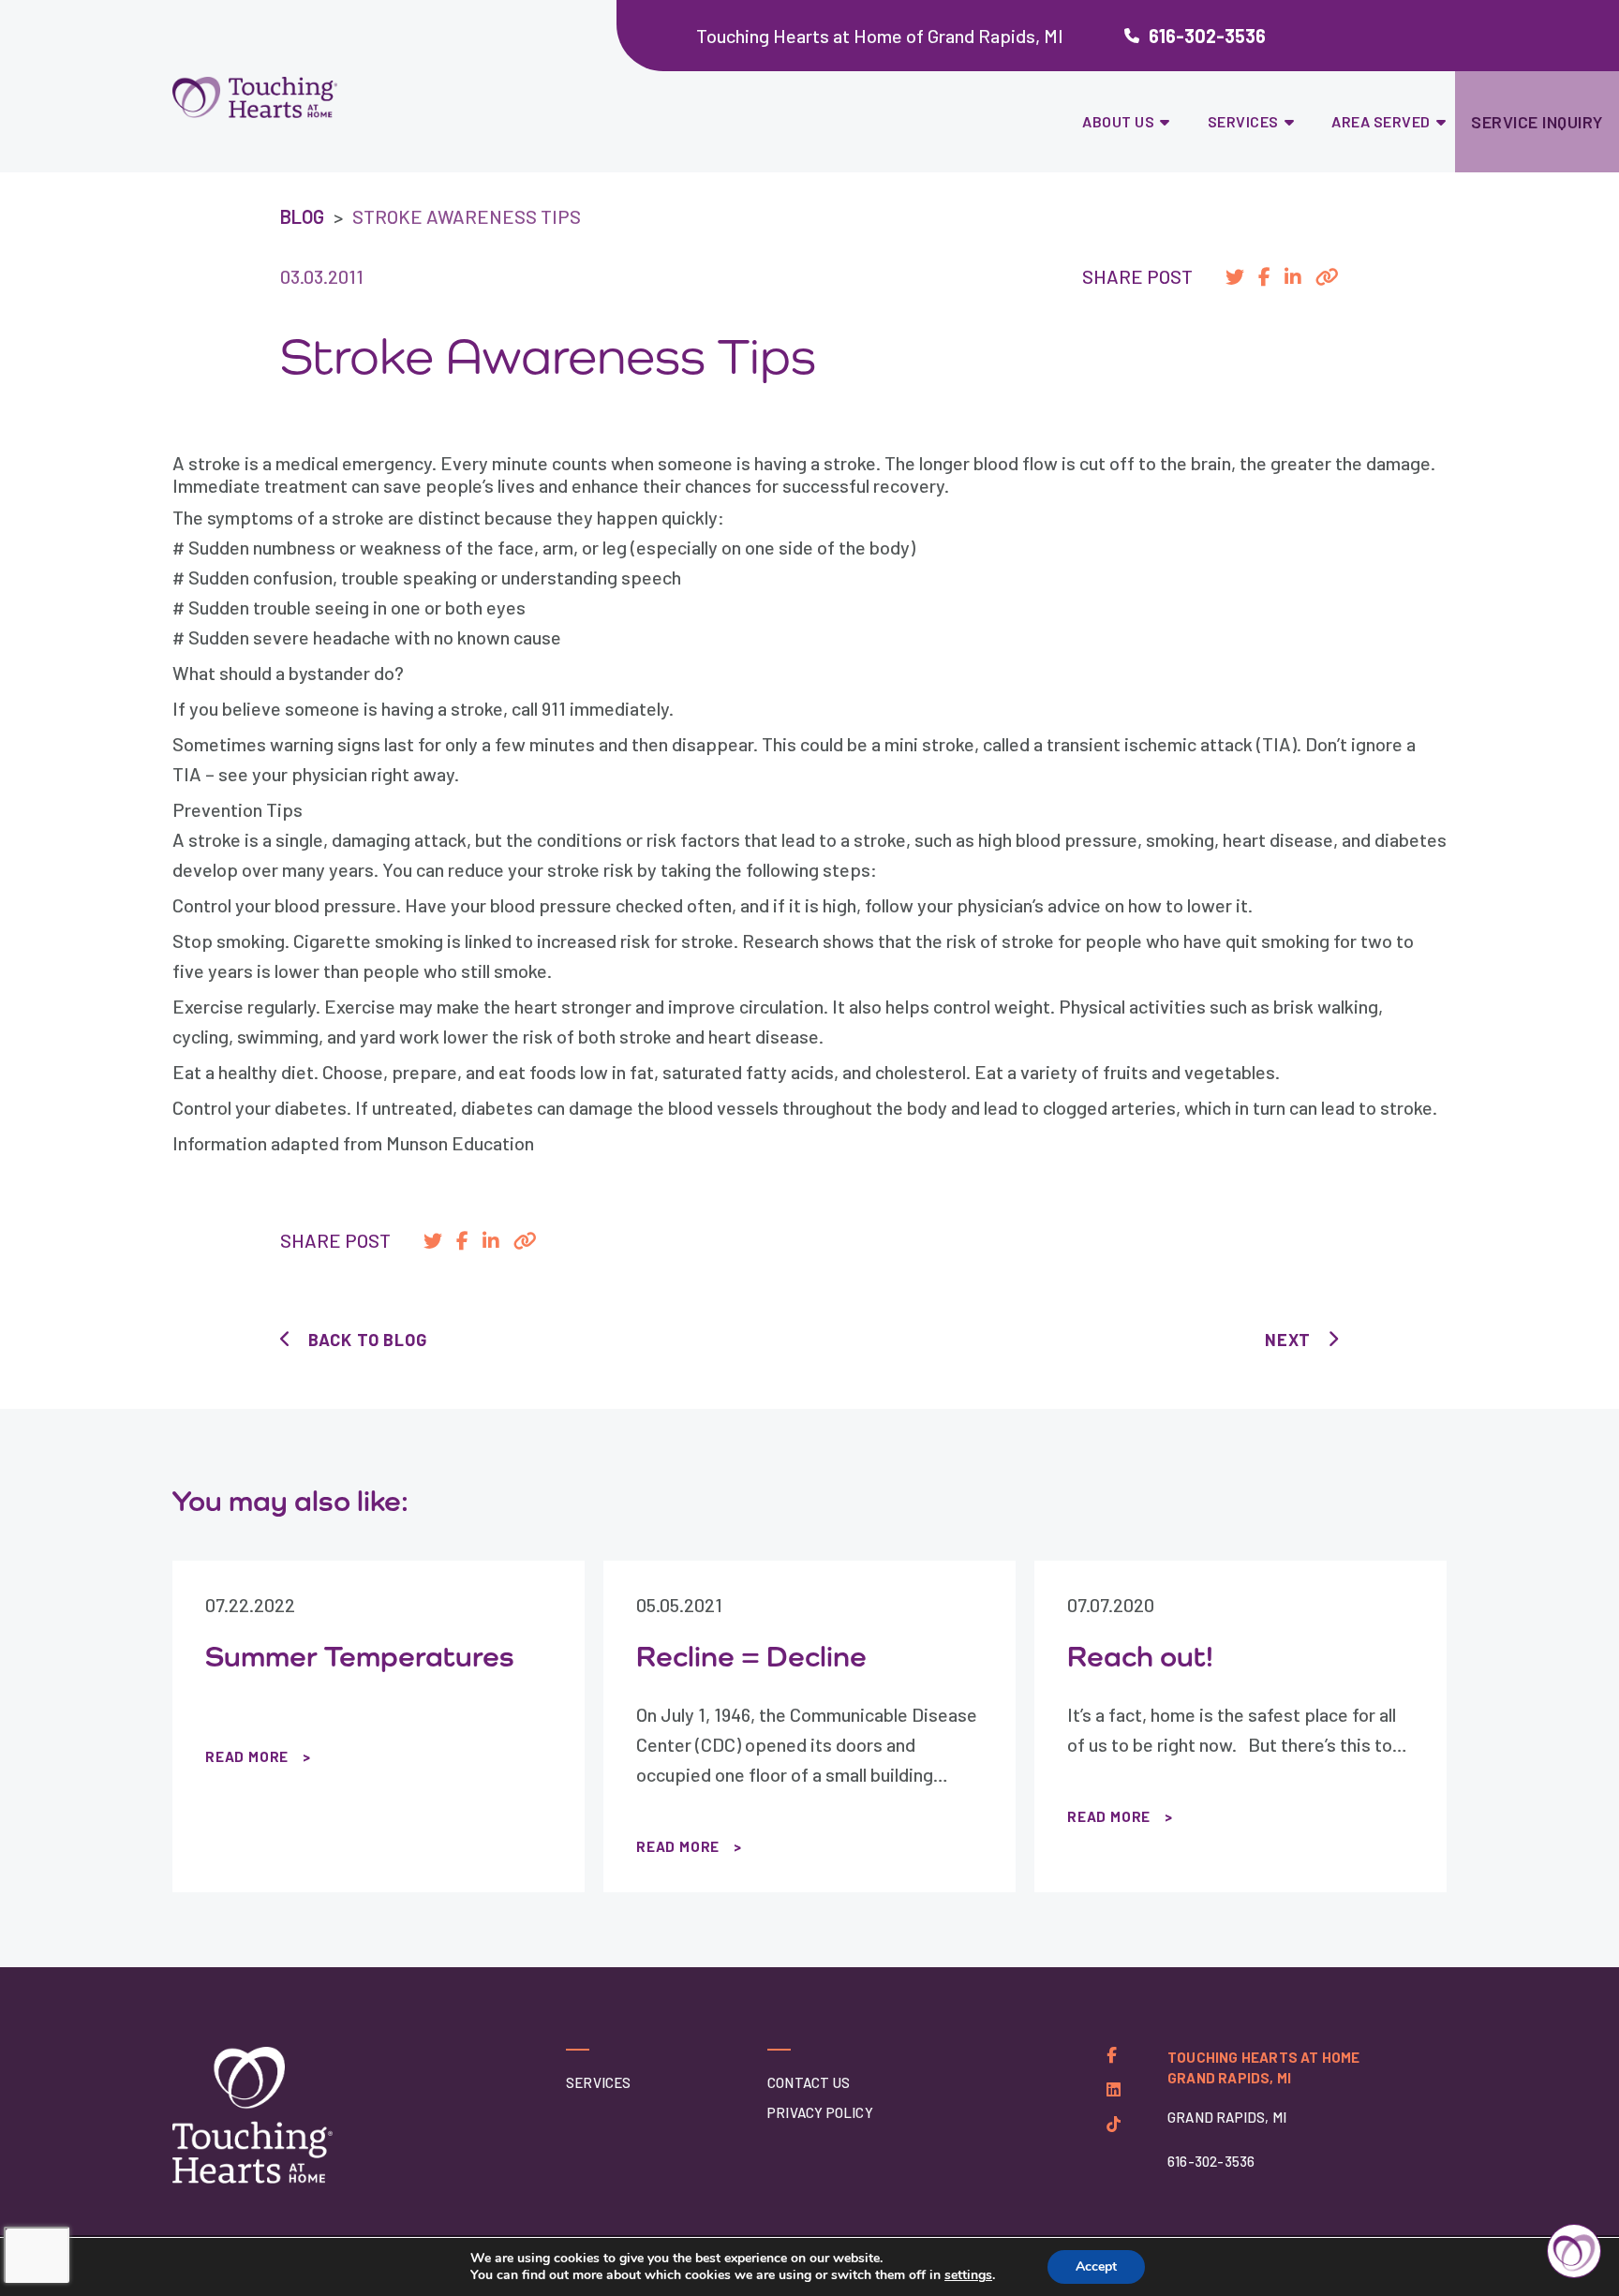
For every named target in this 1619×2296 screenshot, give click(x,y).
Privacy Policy (820, 2112)
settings (968, 2275)
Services (1243, 121)
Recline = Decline (751, 1656)
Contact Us (809, 2082)
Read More (247, 1756)
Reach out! (1140, 1656)
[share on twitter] (1235, 276)
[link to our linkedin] (1114, 2089)
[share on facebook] (1264, 276)
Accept (1096, 2266)
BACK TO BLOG (367, 1340)
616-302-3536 (1207, 36)
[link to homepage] (302, 98)
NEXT (1288, 1340)
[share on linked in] (1293, 276)
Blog (302, 216)
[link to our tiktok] (1114, 2124)
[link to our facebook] (1112, 2055)
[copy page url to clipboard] (1327, 276)
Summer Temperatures (360, 1656)
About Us (1118, 121)
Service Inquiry (1537, 122)
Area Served (1381, 121)
